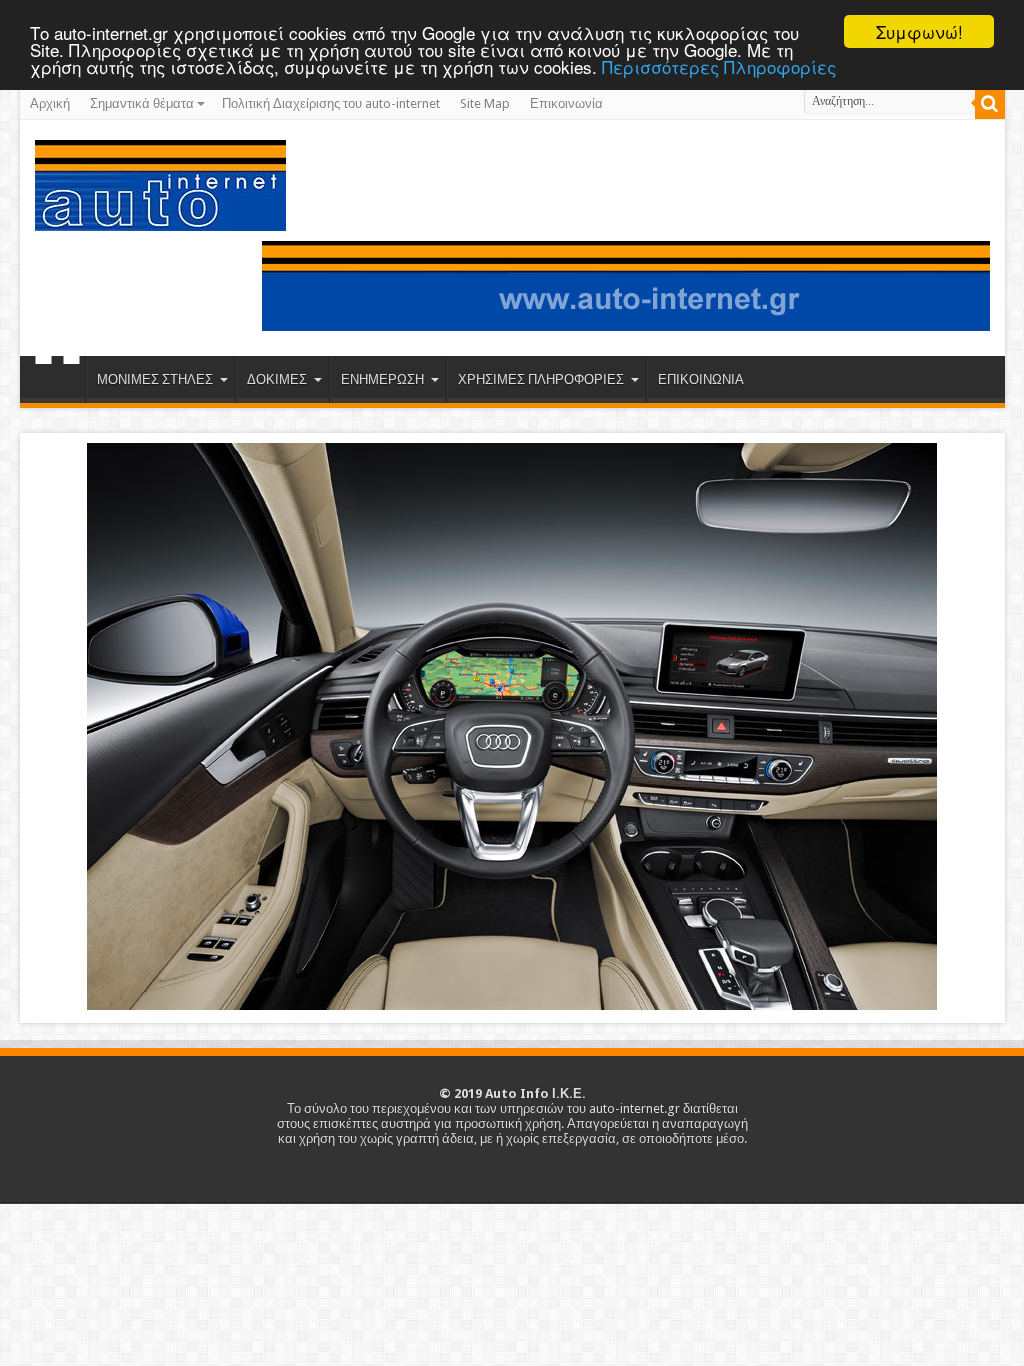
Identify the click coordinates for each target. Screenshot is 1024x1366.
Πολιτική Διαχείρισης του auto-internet (331, 103)
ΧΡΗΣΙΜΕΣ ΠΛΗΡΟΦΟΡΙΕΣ (541, 379)
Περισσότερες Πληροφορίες (719, 66)
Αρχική (50, 103)
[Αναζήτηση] (990, 104)
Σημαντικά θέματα (142, 103)
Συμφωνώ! (919, 31)
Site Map (485, 103)
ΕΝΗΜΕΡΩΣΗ (382, 379)
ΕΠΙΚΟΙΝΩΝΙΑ (701, 379)
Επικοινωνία (566, 103)
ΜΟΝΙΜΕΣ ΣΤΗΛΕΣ (155, 379)
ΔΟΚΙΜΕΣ (277, 379)
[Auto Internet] (160, 216)
